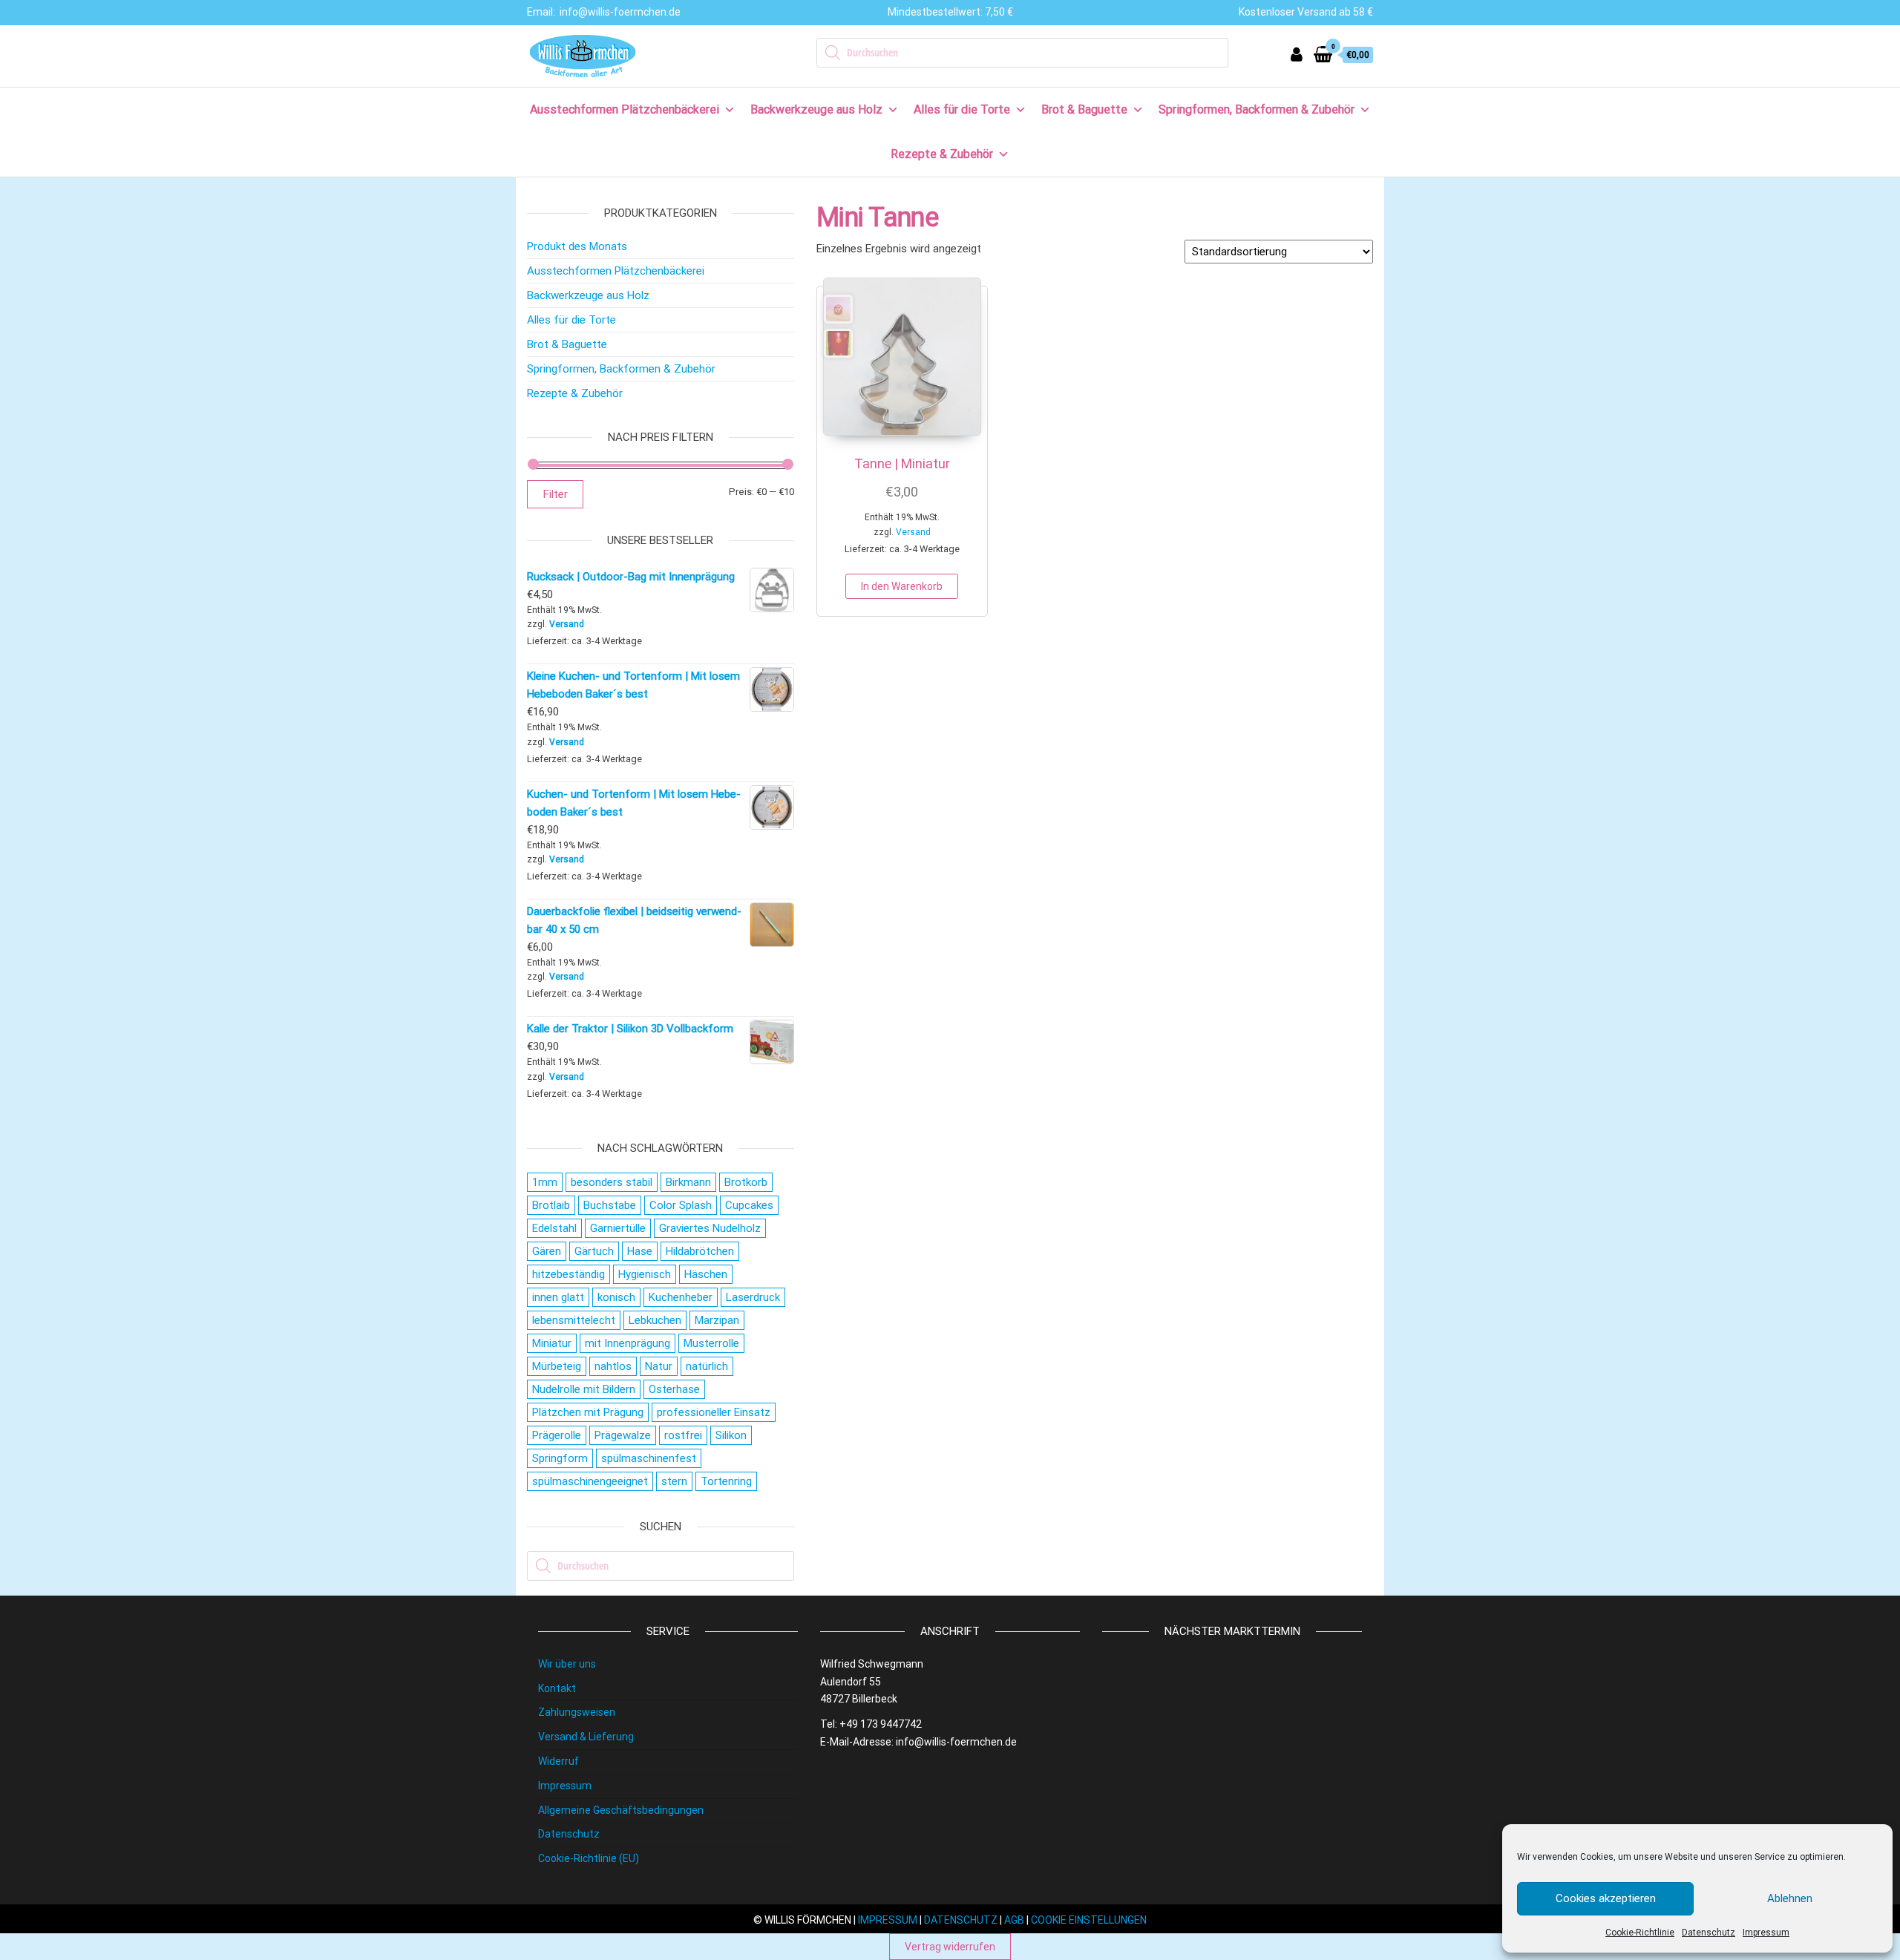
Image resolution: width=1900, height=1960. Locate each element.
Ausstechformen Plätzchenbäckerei (625, 109)
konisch (616, 1297)
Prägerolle (557, 1435)
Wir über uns (567, 1664)
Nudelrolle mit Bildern (584, 1389)
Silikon (731, 1435)
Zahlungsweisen (577, 1712)
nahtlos (613, 1366)
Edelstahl (554, 1228)
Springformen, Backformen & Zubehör (1257, 109)
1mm (545, 1182)
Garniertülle (618, 1228)
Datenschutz (1709, 1933)
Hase (640, 1251)
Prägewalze (623, 1435)
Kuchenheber (681, 1297)
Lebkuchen (655, 1320)
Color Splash (681, 1205)
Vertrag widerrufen (950, 1947)
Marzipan (717, 1320)
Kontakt (557, 1688)
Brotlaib (551, 1205)
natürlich (707, 1366)
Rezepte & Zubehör (942, 154)
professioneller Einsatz (714, 1412)
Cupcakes (749, 1205)
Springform (560, 1458)
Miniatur (552, 1343)
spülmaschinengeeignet (590, 1481)
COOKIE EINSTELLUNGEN (1089, 1920)
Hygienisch (645, 1274)
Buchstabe (610, 1205)
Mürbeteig (557, 1366)
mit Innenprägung (628, 1343)
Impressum (1766, 1933)
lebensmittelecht (574, 1320)
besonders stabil (612, 1182)
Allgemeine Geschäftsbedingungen (621, 1810)
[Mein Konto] (1297, 55)
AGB (1014, 1920)
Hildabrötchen (700, 1251)
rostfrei (683, 1435)
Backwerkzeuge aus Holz (816, 109)
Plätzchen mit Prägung (588, 1412)
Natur (659, 1366)
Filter (555, 494)
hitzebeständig (569, 1274)
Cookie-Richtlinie (1640, 1933)
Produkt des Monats (577, 246)
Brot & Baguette (1084, 109)
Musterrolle (711, 1343)
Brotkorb (746, 1182)
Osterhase (674, 1389)
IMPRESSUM (888, 1920)
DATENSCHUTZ (961, 1920)
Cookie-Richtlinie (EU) (589, 1858)
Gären (547, 1251)
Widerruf (558, 1761)
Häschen (706, 1274)
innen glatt (558, 1297)
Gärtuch (594, 1251)
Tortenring (726, 1481)
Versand (913, 532)
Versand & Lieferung (586, 1737)
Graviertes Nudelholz (710, 1228)
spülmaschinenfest (649, 1458)
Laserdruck (753, 1297)
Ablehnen (1790, 1898)
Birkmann (688, 1182)
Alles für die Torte (962, 109)
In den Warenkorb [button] (902, 586)
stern (674, 1481)
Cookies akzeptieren (1606, 1898)
